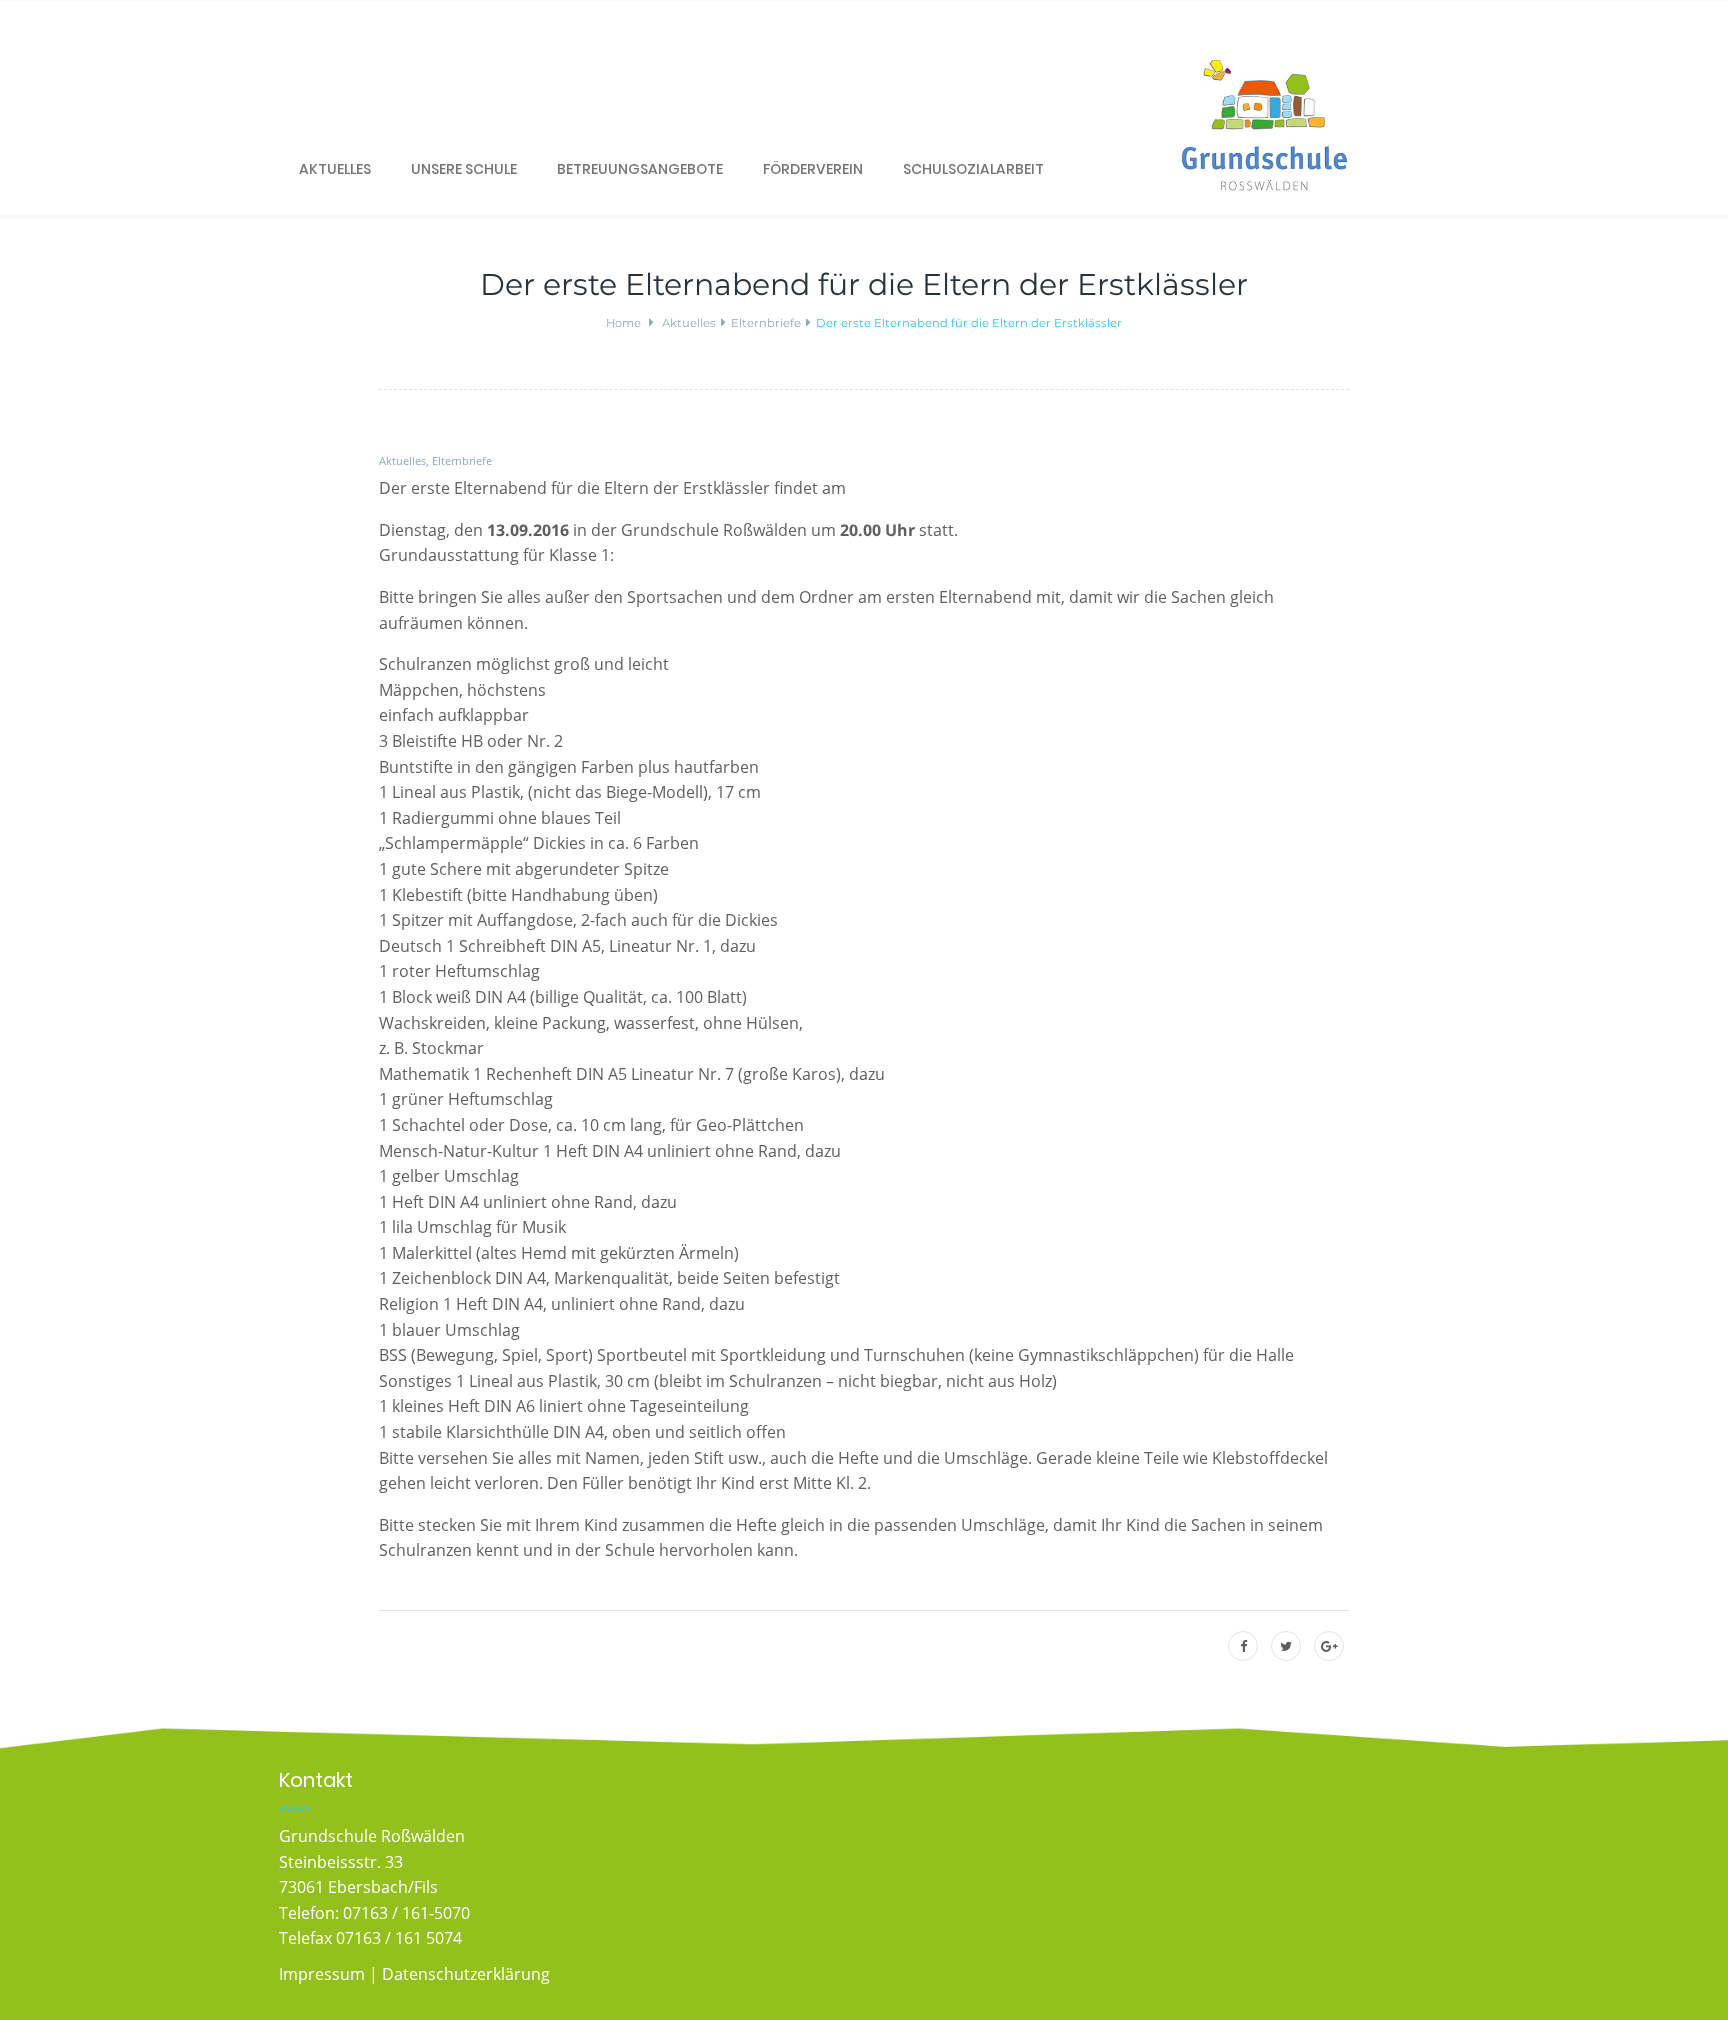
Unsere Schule (464, 169)
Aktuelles (335, 169)
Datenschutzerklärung (466, 1974)
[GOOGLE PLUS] (1329, 1646)
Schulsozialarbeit (973, 169)
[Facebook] (1243, 1646)
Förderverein (813, 169)
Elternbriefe (462, 460)
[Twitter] (1286, 1646)
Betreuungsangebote (640, 169)
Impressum (322, 1974)
